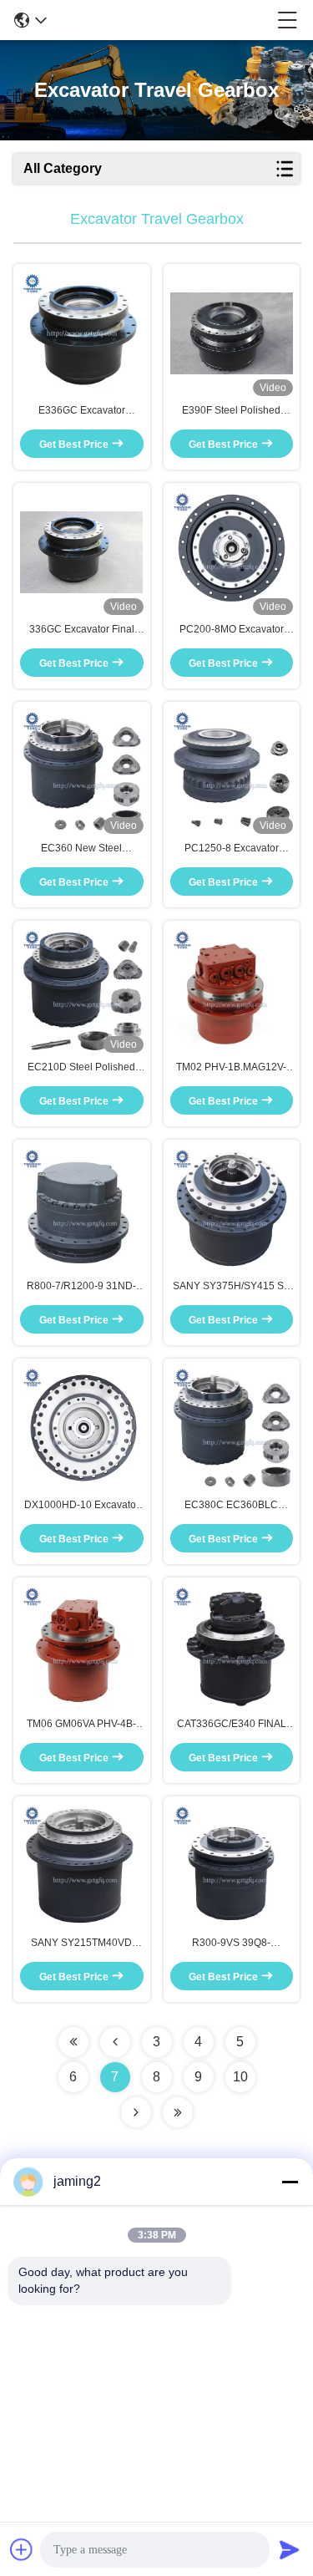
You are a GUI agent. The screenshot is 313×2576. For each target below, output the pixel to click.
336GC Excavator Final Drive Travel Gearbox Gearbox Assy (82, 630)
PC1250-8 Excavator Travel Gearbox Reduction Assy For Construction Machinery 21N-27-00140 (232, 849)
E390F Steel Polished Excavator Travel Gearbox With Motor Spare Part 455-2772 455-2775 (232, 411)
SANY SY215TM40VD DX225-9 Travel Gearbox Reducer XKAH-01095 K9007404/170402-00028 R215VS (81, 1943)
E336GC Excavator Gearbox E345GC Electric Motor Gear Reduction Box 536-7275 (82, 411)
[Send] (290, 2549)
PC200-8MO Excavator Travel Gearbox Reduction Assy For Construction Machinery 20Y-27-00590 (232, 630)
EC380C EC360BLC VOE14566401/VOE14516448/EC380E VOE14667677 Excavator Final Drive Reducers (232, 1506)
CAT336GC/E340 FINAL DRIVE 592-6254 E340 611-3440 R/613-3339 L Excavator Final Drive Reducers (232, 1725)
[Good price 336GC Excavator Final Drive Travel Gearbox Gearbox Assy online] (82, 552)
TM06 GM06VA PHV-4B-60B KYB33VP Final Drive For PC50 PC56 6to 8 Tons (81, 1725)
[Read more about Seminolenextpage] (73, 2042)
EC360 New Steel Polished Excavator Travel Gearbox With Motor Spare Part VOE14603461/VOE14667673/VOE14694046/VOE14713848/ (82, 849)
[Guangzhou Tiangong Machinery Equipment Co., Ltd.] (162, 20)
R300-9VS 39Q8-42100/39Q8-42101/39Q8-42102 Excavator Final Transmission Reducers (231, 1943)
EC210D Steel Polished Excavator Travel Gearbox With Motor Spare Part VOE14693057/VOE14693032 (82, 1068)
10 (240, 2077)
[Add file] (22, 2549)
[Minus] (290, 2182)
